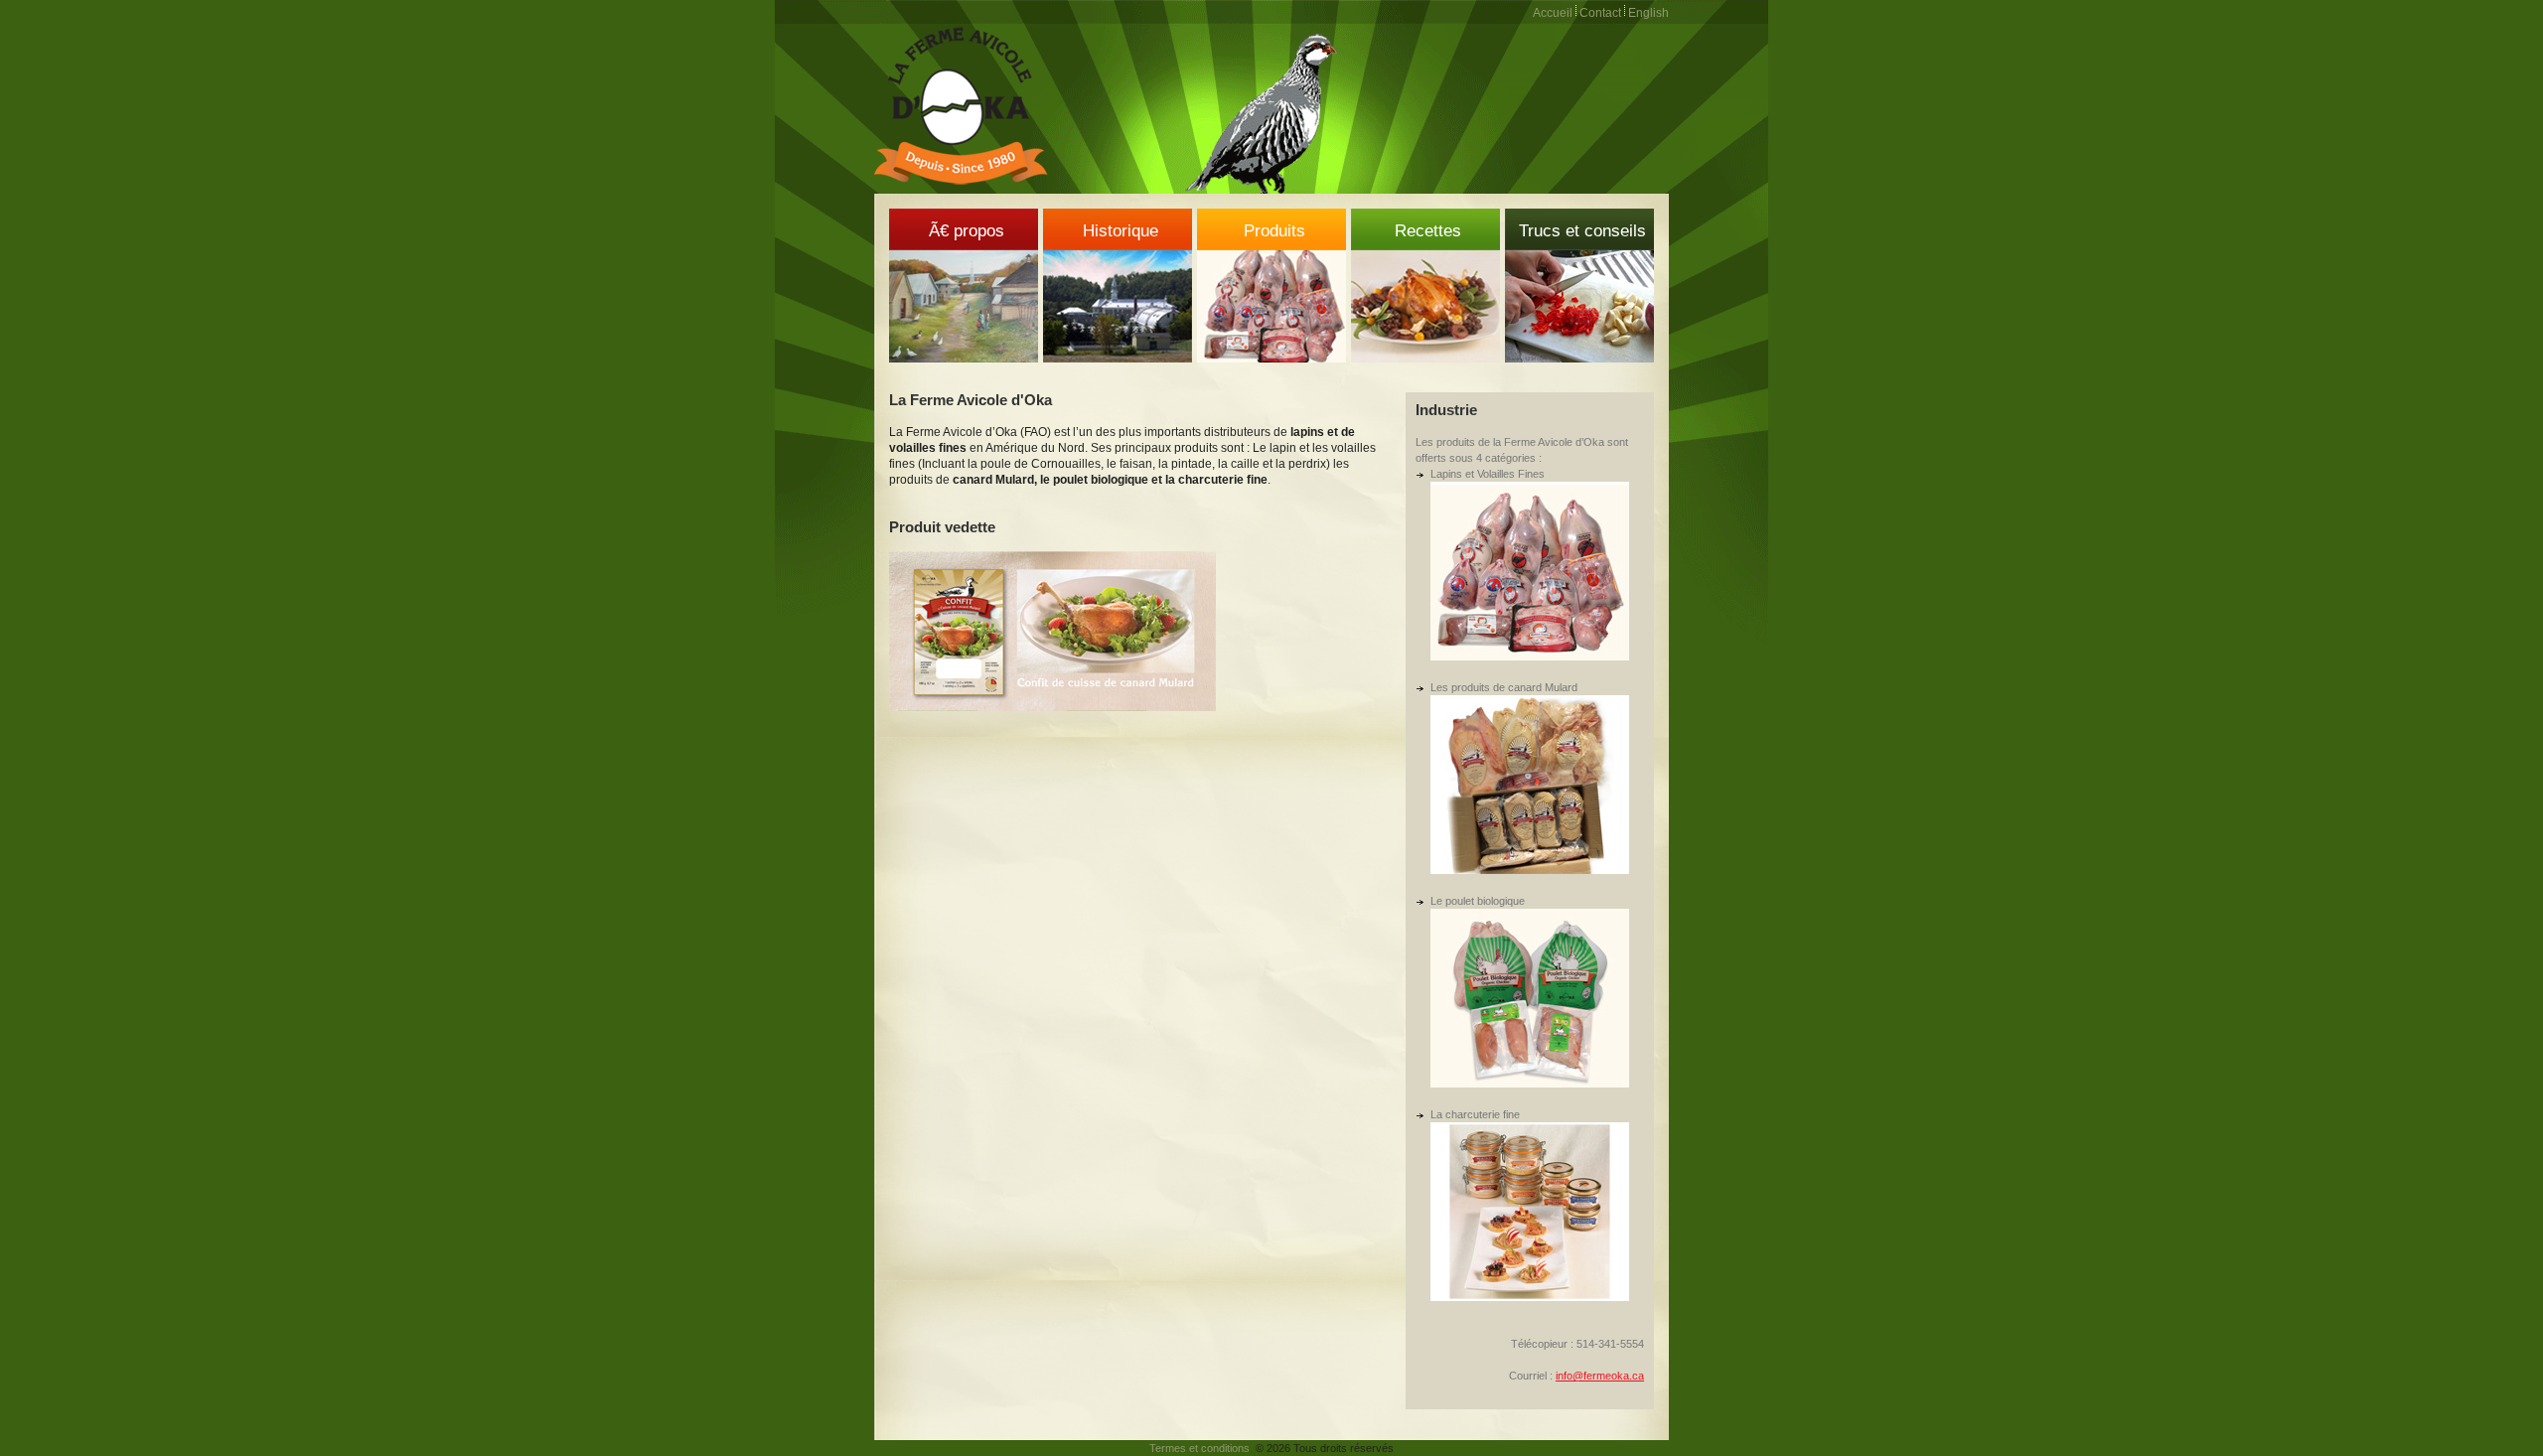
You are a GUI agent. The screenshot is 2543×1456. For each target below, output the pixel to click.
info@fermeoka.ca (1600, 1376)
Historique (1121, 231)
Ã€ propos (967, 231)
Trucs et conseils (1582, 231)
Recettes (1428, 231)
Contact (1600, 13)
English (1648, 13)
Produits (1274, 231)
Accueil (1553, 13)
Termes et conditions (1199, 1448)
